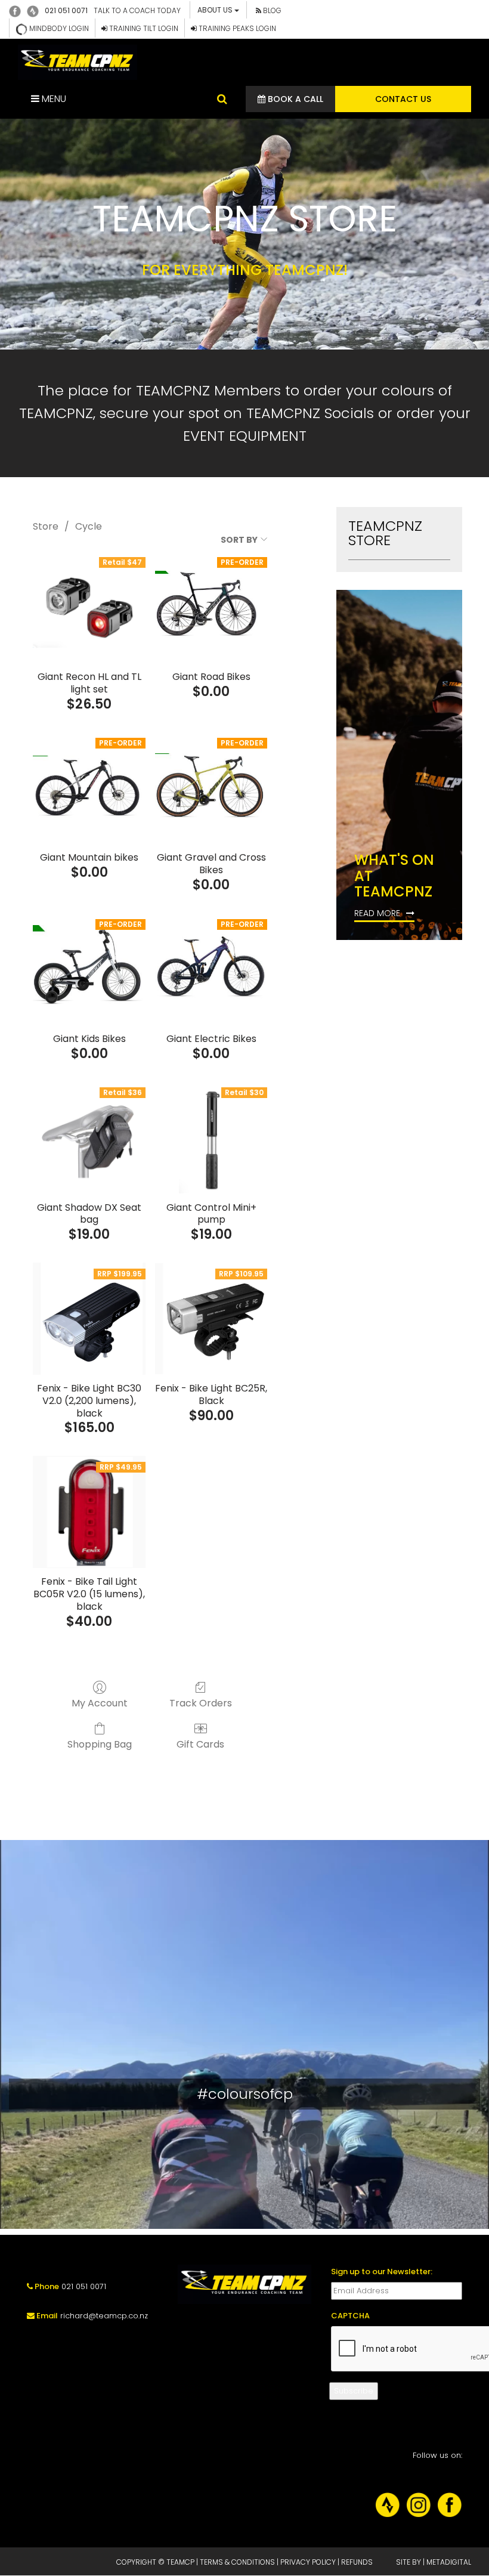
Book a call (294, 99)
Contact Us (403, 99)
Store (46, 526)
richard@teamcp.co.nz (104, 2316)
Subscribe (354, 2391)
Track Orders (201, 1703)
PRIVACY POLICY (308, 2562)
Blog (271, 10)
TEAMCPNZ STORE (385, 533)
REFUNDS (357, 2562)
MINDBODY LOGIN (58, 28)
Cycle (89, 526)
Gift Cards (200, 1744)
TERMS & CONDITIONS (237, 2562)
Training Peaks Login (236, 28)
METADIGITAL (449, 2562)
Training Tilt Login (143, 28)
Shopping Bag (100, 1744)
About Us (216, 10)
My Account (100, 1703)
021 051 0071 (66, 10)
